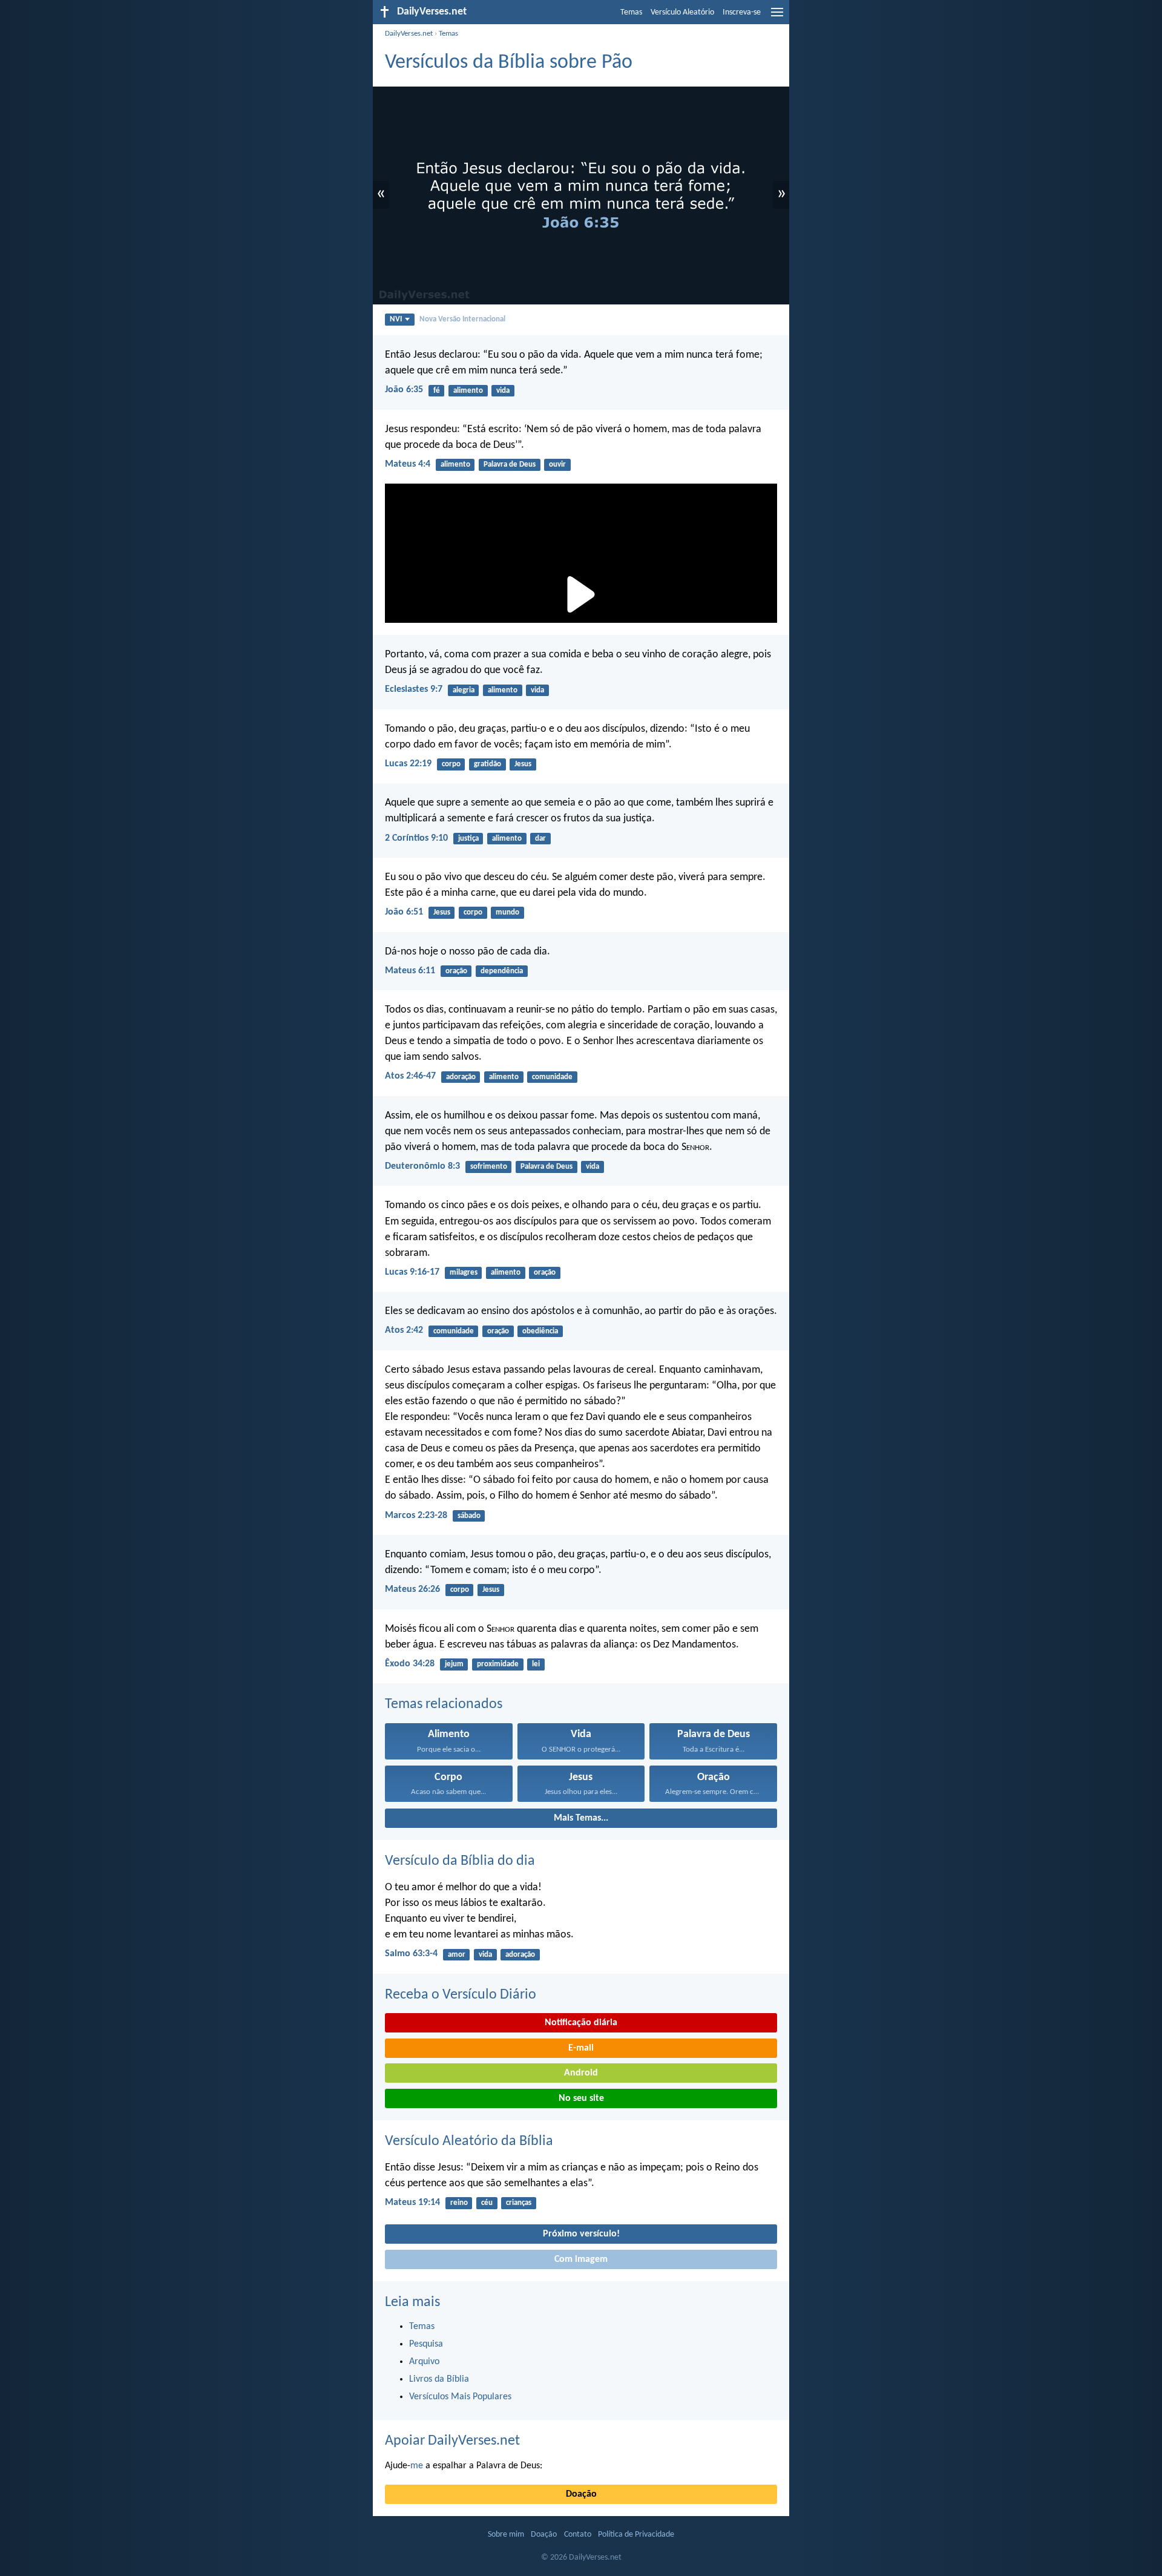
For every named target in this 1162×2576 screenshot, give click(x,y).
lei (536, 1664)
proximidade (498, 1664)
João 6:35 (404, 390)
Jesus (523, 764)
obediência (540, 1331)
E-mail (581, 2048)
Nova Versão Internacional (462, 319)
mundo (507, 912)
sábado (469, 1516)
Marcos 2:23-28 (416, 1516)
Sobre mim (506, 2535)
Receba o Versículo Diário (461, 1995)
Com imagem (581, 2259)
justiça (468, 839)
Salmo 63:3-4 (411, 1954)
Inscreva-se (742, 12)
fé (437, 391)
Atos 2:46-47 (410, 1076)
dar (540, 839)
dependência (502, 971)
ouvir (557, 465)
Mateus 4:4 (408, 464)
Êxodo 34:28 (410, 1664)
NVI (396, 319)
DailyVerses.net (409, 34)
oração (456, 971)
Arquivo (424, 2362)
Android (581, 2073)
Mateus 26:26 (412, 1589)
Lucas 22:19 (408, 764)
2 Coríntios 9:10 (416, 838)
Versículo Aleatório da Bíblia (469, 2141)
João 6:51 (404, 912)
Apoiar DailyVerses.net (452, 2441)
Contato (578, 2535)
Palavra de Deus (510, 465)
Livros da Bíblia (439, 2379)
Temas (631, 12)
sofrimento (489, 1167)
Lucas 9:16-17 (412, 1272)
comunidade (552, 1077)
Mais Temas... (581, 1818)
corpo (451, 764)
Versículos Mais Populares (460, 2397)
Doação (581, 2494)
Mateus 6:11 (410, 971)
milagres (464, 1273)
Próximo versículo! (581, 2234)
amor (457, 1955)
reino (459, 2203)
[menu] (777, 17)
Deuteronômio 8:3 (422, 1166)
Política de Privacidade (636, 2535)
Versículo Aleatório (682, 12)
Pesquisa (426, 2344)
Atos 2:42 (404, 1330)
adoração (461, 1077)
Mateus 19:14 (412, 2203)
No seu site (581, 2098)
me (417, 2466)
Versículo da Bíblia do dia (460, 1861)
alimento (468, 391)
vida (503, 391)
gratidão (487, 764)
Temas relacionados (444, 1704)
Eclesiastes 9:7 (414, 689)
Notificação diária (581, 2023)
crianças (519, 2203)
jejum (454, 1664)
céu (487, 2203)
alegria (464, 690)
